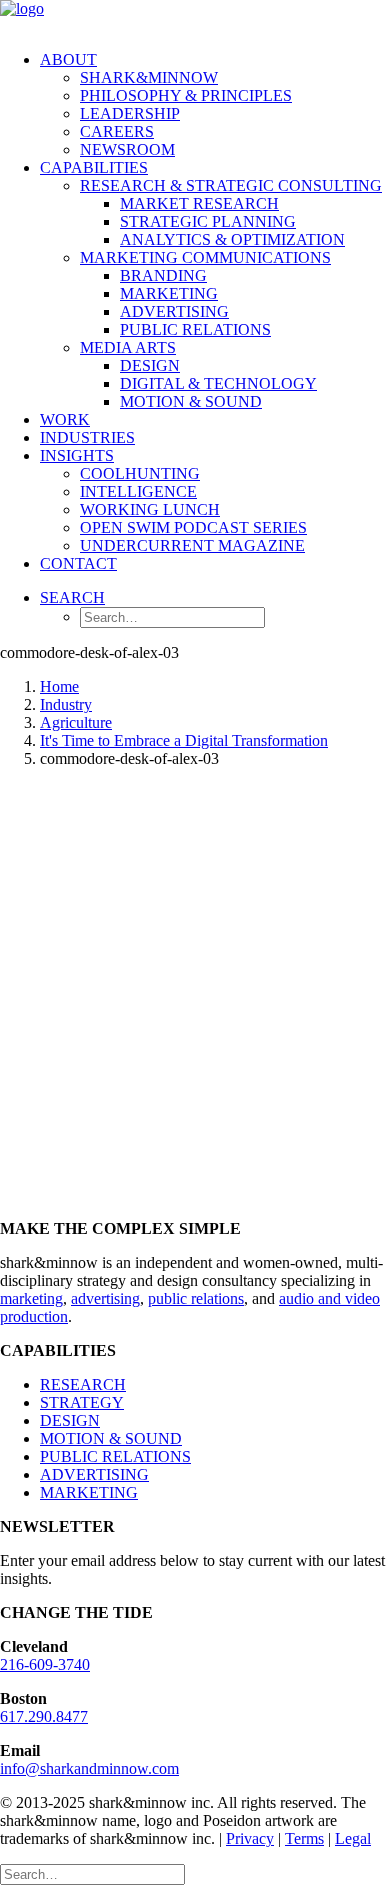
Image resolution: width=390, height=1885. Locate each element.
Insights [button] (77, 455)
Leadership (130, 113)
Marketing (169, 293)
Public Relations (195, 329)
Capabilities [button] (94, 167)
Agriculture (76, 722)
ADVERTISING (94, 1474)
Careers (117, 131)
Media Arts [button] (128, 347)
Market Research (199, 203)
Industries (87, 437)
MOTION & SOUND (111, 1438)
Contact (78, 563)
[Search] (92, 1873)
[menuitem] (215, 105)
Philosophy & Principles (186, 95)
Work (65, 419)
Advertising (174, 311)
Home (59, 686)
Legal (353, 1838)
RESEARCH (83, 1384)
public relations (196, 1298)
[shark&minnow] (195, 17)
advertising (105, 1298)
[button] (72, 597)
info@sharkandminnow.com (89, 1768)
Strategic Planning (208, 221)
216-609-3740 (45, 1664)
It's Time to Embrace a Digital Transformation (184, 740)
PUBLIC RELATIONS (115, 1456)
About (68, 59)
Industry (66, 704)
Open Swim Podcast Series (193, 527)
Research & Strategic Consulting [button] (231, 185)
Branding (163, 275)
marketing (31, 1298)
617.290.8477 (44, 1716)
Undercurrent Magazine (192, 545)
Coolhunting (140, 473)
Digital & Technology (218, 383)
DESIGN (70, 1420)
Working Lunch (150, 509)
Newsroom (127, 149)
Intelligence (138, 491)
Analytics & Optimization (232, 239)
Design (150, 365)
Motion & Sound (191, 401)
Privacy (250, 1838)
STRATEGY (82, 1402)
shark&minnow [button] (149, 77)
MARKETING (89, 1492)
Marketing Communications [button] (205, 257)
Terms (304, 1838)
